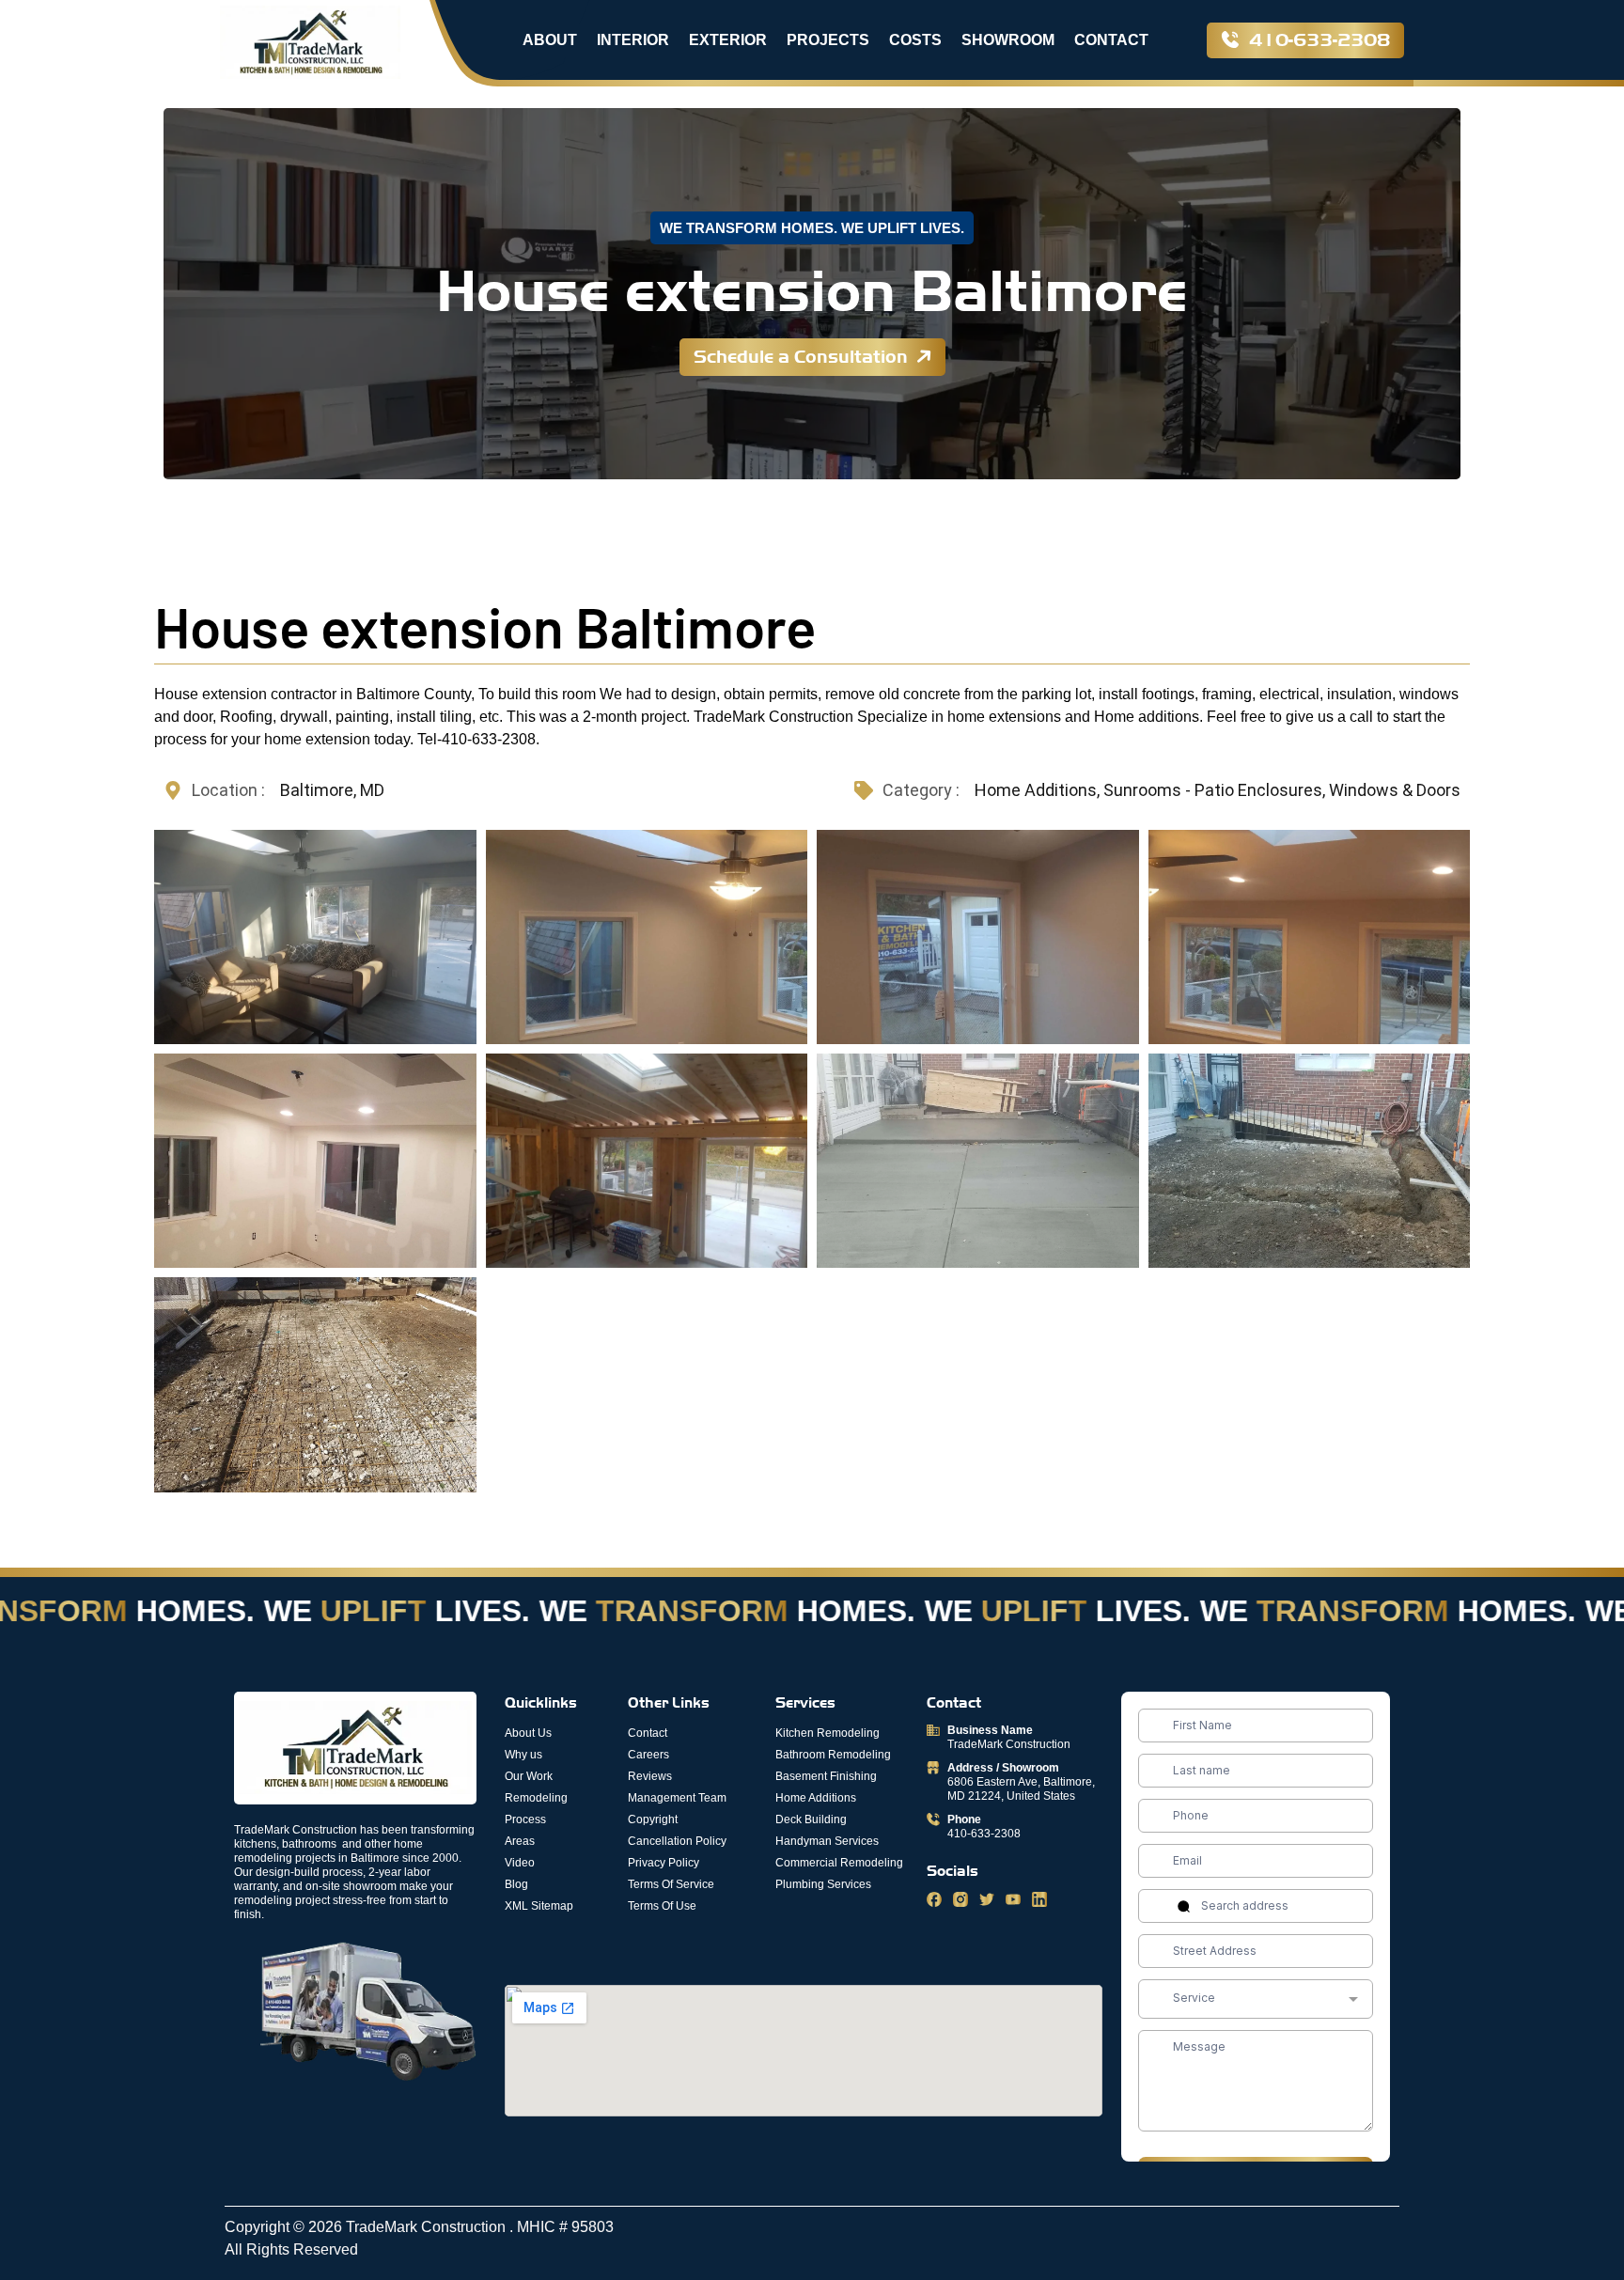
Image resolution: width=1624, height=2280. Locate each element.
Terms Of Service (671, 1884)
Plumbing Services (823, 1884)
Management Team (677, 1798)
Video (520, 1863)
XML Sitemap (539, 1906)
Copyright (653, 1819)
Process (525, 1819)
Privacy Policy (664, 1863)
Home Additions (816, 1798)
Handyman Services (827, 1841)
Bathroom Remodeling (833, 1755)
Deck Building (811, 1819)
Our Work (529, 1776)
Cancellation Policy (677, 1841)
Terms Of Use (662, 1906)
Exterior (728, 40)
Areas (520, 1841)
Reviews (650, 1776)
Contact (1111, 40)
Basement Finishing (826, 1776)
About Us (528, 1733)
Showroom (1008, 40)
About (550, 40)
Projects (828, 40)
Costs (915, 40)
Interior (633, 40)
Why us (523, 1755)
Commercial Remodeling (839, 1863)
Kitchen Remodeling (828, 1733)
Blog (516, 1884)
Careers (648, 1755)
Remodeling (536, 1798)
